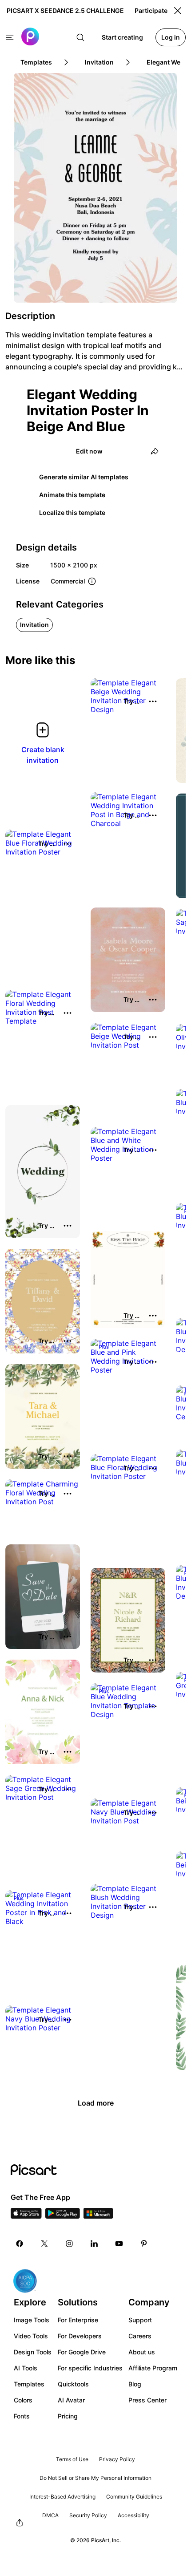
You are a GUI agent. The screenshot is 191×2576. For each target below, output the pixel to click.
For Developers (80, 2336)
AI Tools (26, 2368)
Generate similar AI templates (84, 477)
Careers (140, 2336)
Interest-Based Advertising (62, 2497)
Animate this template (72, 495)
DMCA (50, 2515)
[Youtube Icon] (119, 2244)
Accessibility (133, 2515)
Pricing (68, 2416)
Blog (135, 2384)
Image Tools (32, 2320)
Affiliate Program (153, 2368)
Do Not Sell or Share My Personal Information (95, 2478)
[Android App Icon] (63, 2216)
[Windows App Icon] (98, 2216)
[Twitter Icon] (44, 2244)
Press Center (147, 2400)
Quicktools (73, 2384)
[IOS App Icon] (26, 2216)
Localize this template (72, 512)
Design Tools (33, 2352)
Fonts (22, 2416)
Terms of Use (72, 2459)
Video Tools (31, 2336)
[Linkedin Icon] (94, 2244)
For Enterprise (78, 2320)
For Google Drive (82, 2352)
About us (142, 2352)
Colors (23, 2400)
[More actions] (153, 701)
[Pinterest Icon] (144, 2244)
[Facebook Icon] (20, 2244)
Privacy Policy (117, 2459)
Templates (29, 2384)
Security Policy (88, 2515)
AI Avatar (71, 2400)
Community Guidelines (134, 2497)
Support (140, 2320)
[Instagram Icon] (69, 2244)
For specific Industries (90, 2368)
